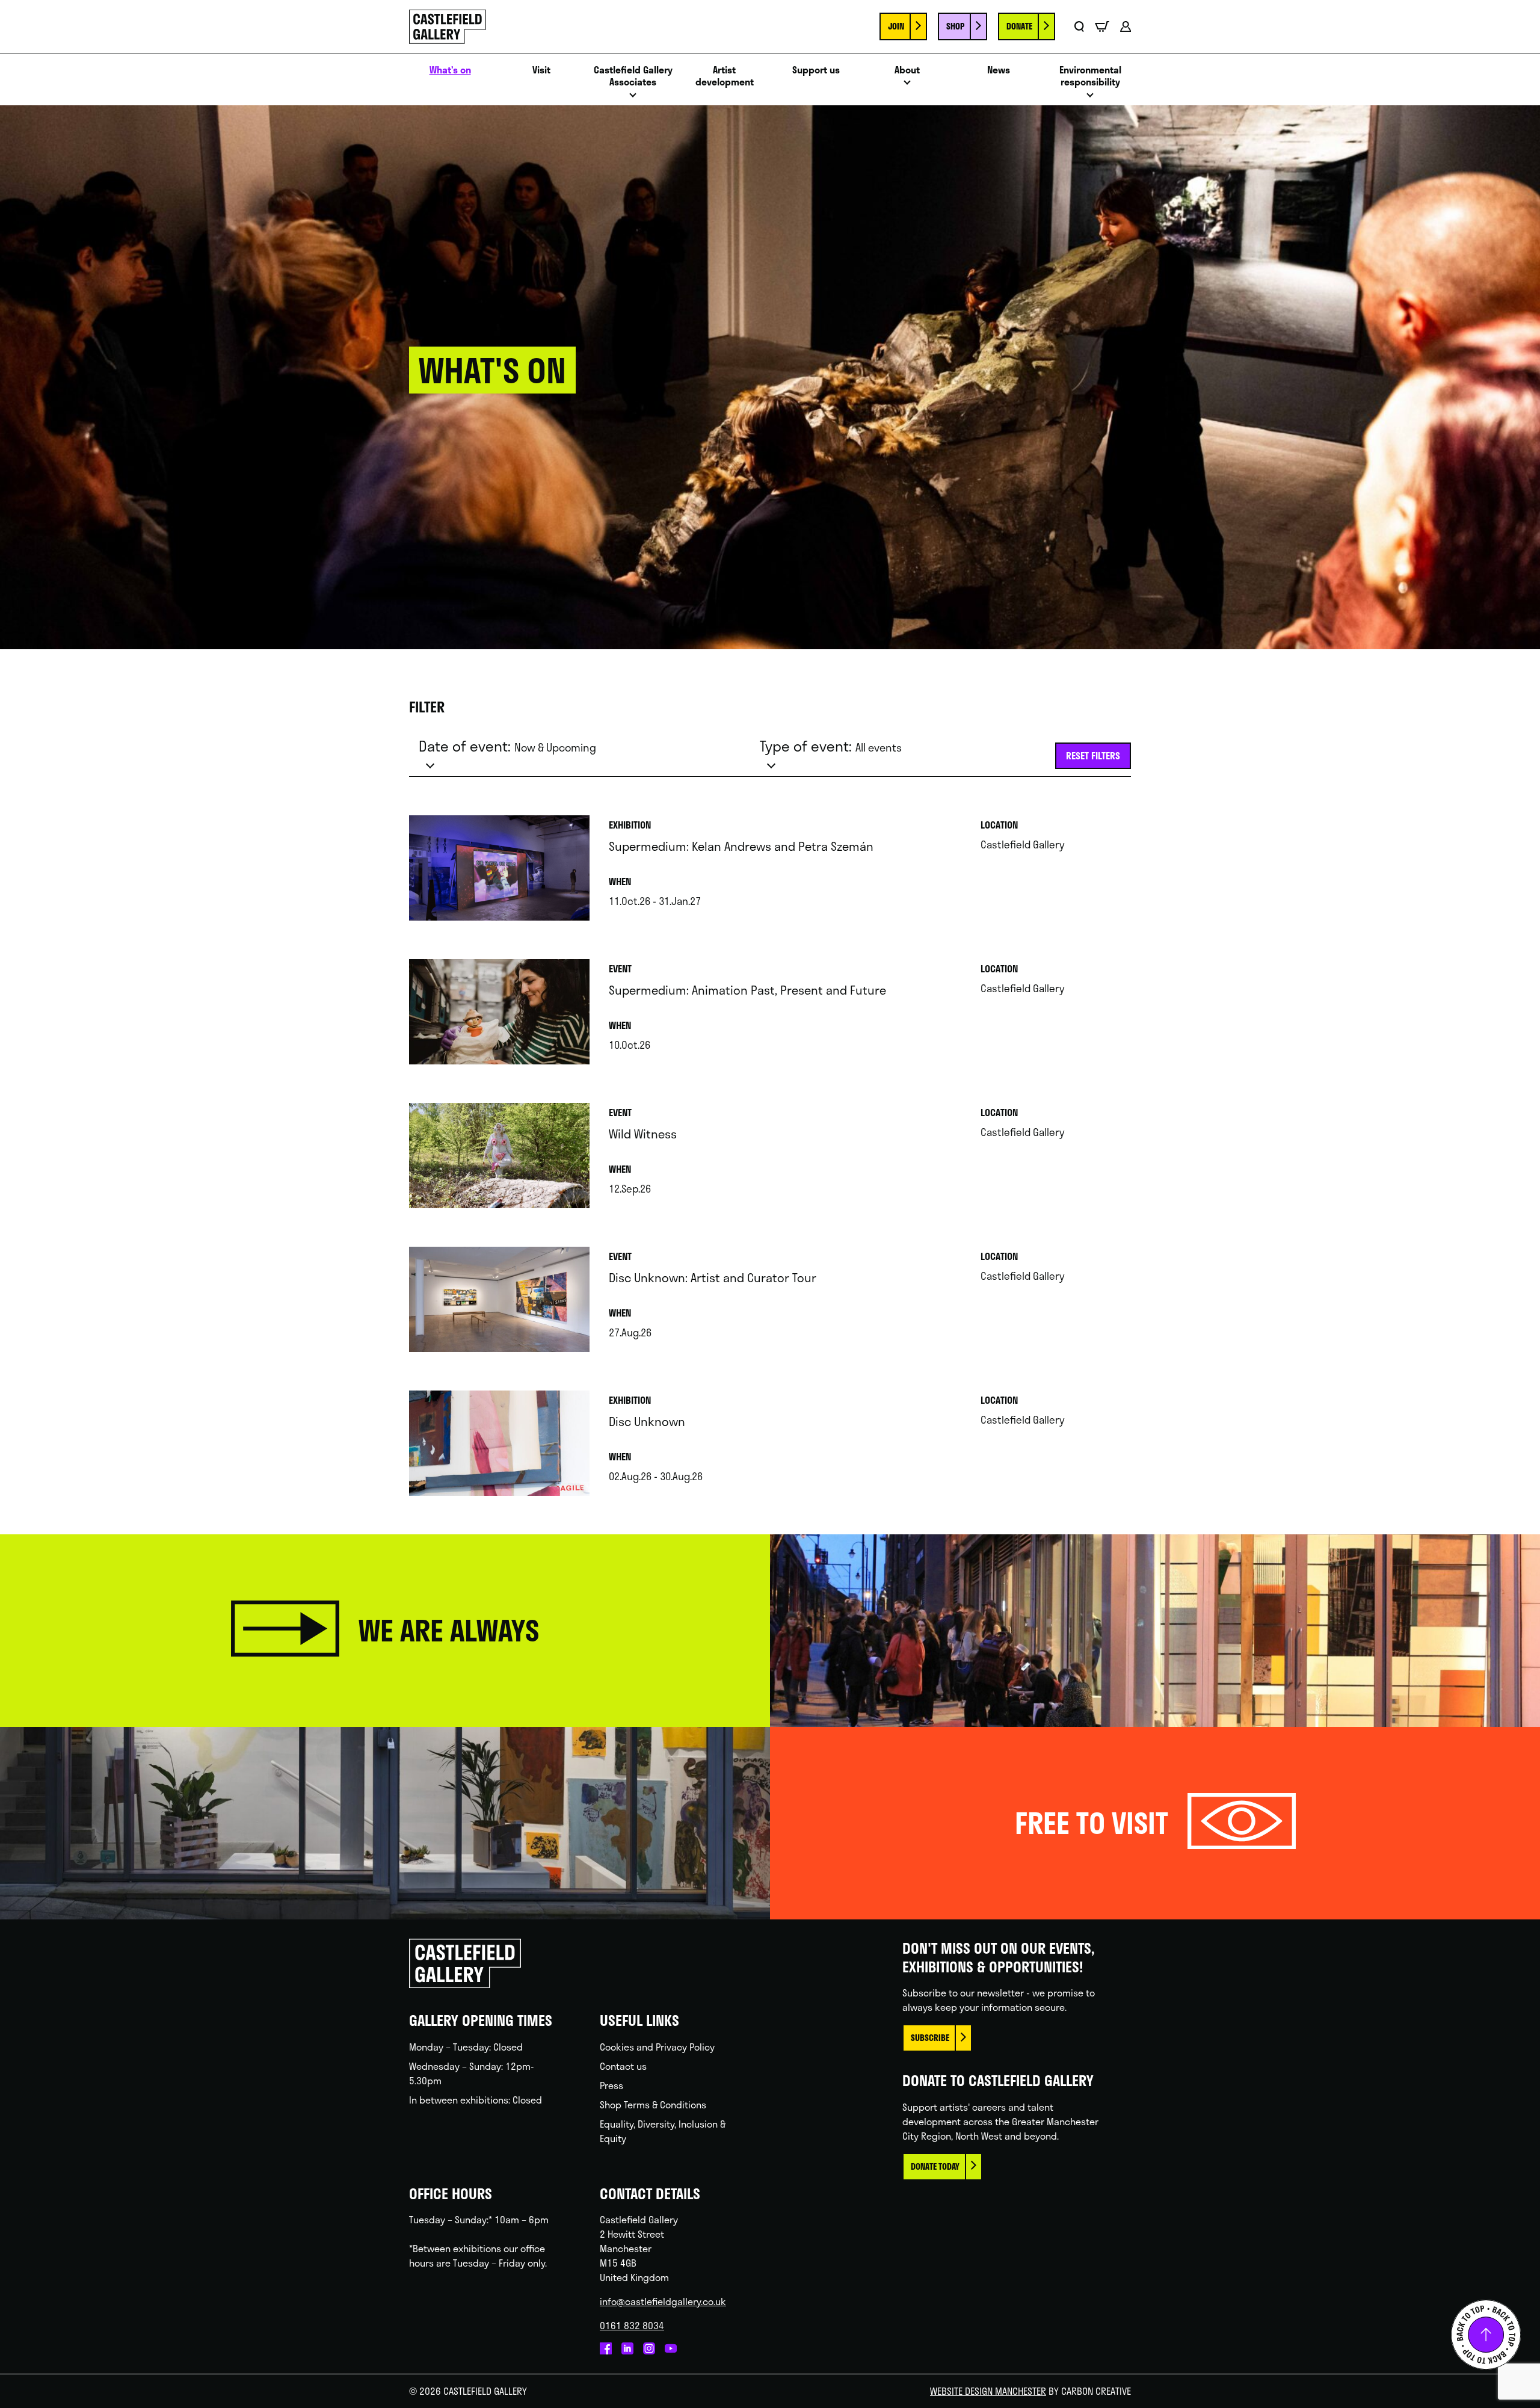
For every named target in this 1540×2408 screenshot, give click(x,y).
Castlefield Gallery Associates (633, 76)
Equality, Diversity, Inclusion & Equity (663, 2131)
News (999, 70)
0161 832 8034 (632, 2325)
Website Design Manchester (988, 2391)
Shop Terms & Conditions (653, 2104)
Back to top (1486, 2335)
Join (896, 26)
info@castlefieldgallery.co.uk (663, 2301)
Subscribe (930, 2038)
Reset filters (1093, 755)
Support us (816, 70)
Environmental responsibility (1090, 76)
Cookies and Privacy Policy (657, 2047)
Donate (1019, 26)
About (907, 70)
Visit (541, 70)
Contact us (623, 2066)
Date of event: (507, 746)
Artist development (725, 76)
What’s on (450, 70)
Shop (955, 26)
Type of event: (831, 746)
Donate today (935, 2166)
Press (611, 2085)
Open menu (633, 98)
